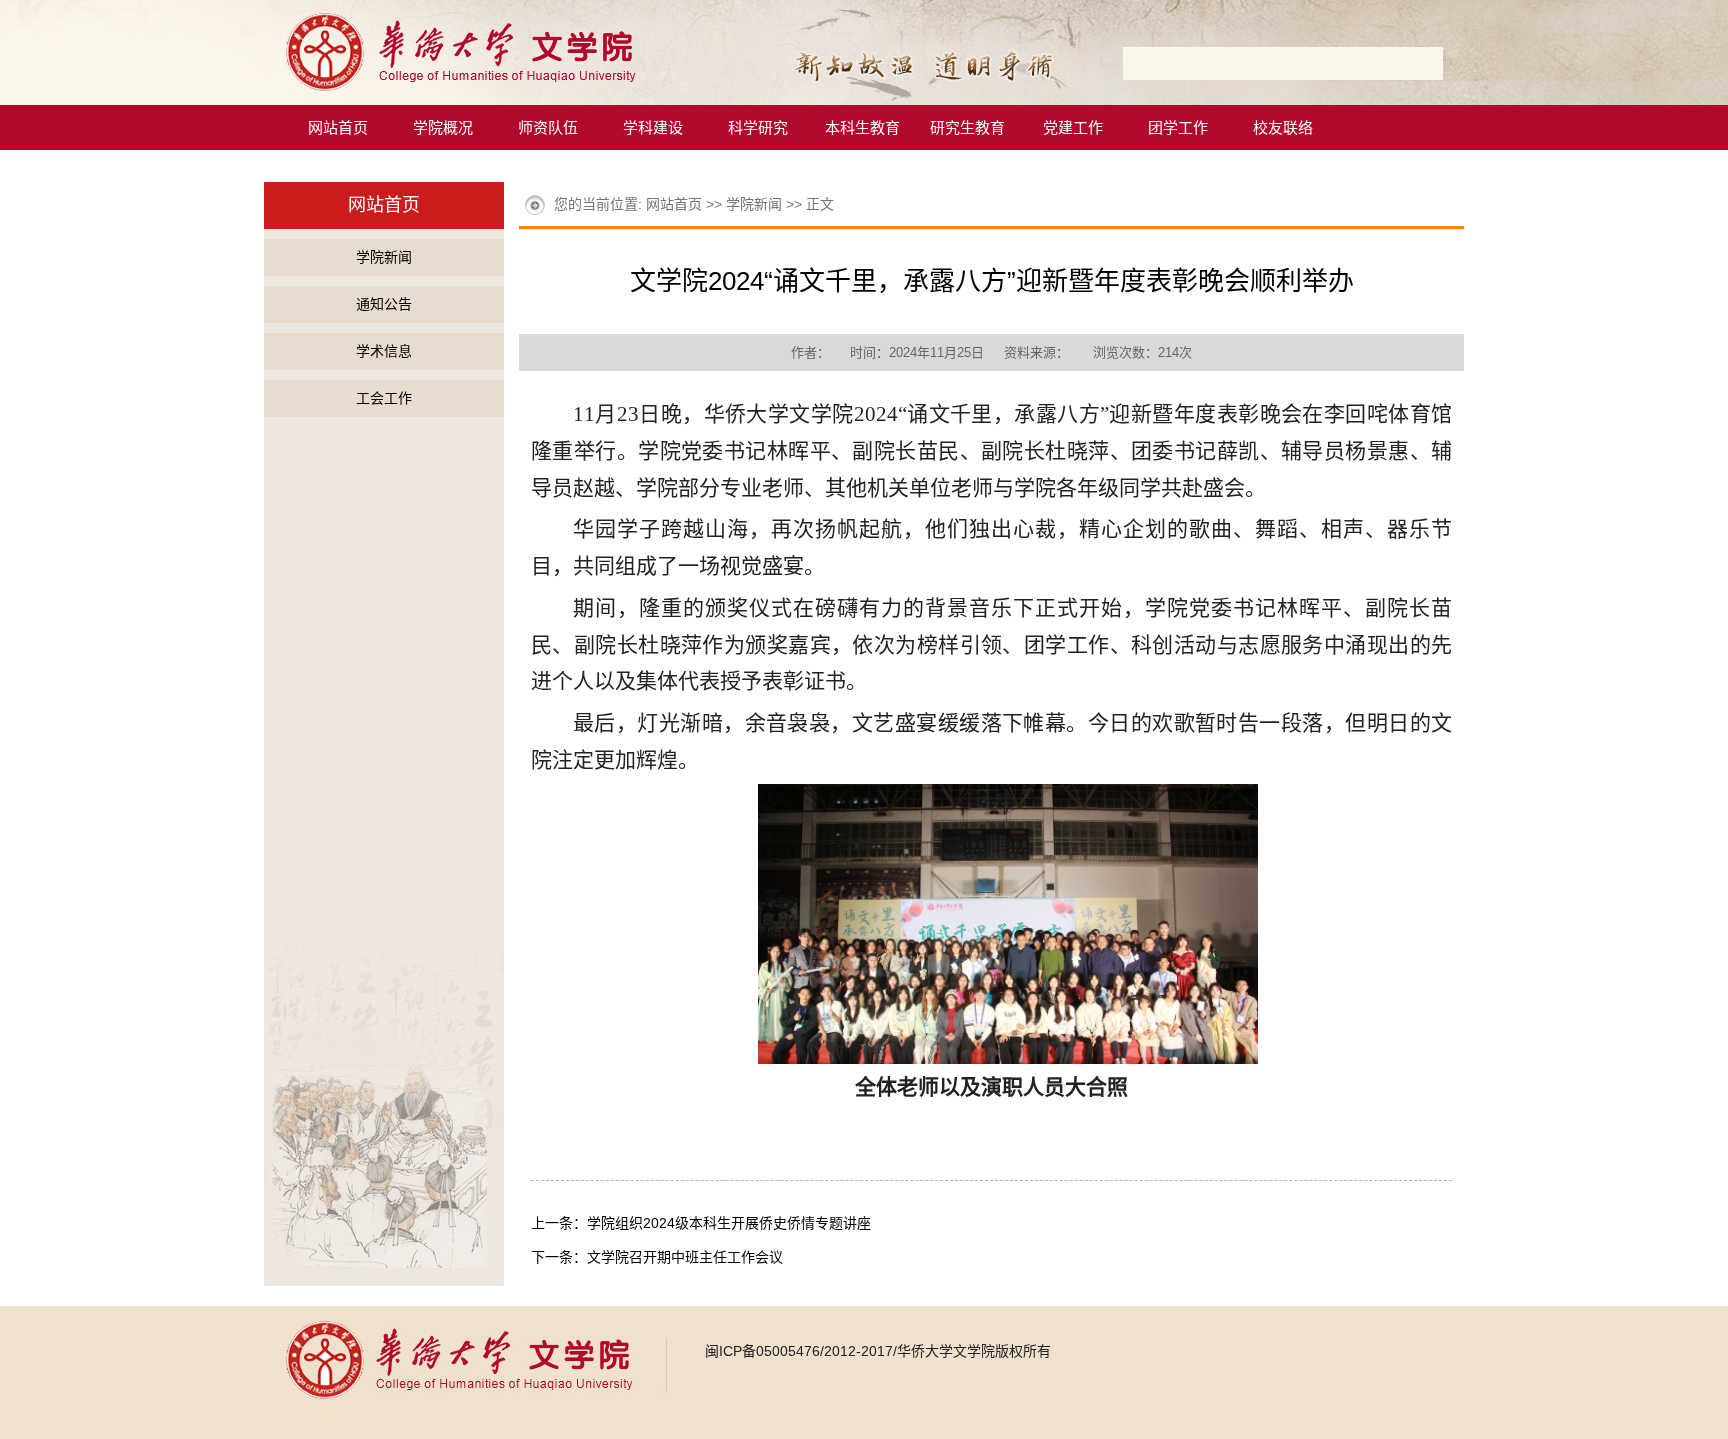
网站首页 (338, 127)
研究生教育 (967, 127)
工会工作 (384, 398)
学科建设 (653, 127)
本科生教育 (862, 127)
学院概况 (443, 127)
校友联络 (1283, 127)
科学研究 (758, 127)
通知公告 (384, 304)
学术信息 (384, 351)
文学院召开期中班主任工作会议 (685, 1257)
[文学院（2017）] (494, 99)
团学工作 (1178, 127)
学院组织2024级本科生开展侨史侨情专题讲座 (729, 1223)
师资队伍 (548, 127)
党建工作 (1073, 127)
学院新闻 (384, 257)
